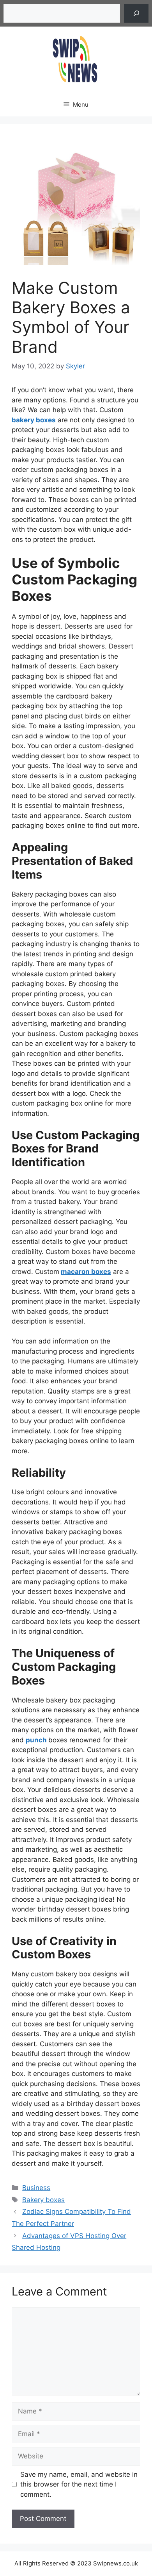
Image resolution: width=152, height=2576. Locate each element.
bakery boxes (34, 420)
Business (36, 2188)
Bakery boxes (43, 2200)
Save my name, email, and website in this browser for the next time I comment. (79, 2484)
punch (37, 1740)
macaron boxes (86, 1272)
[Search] (136, 13)
